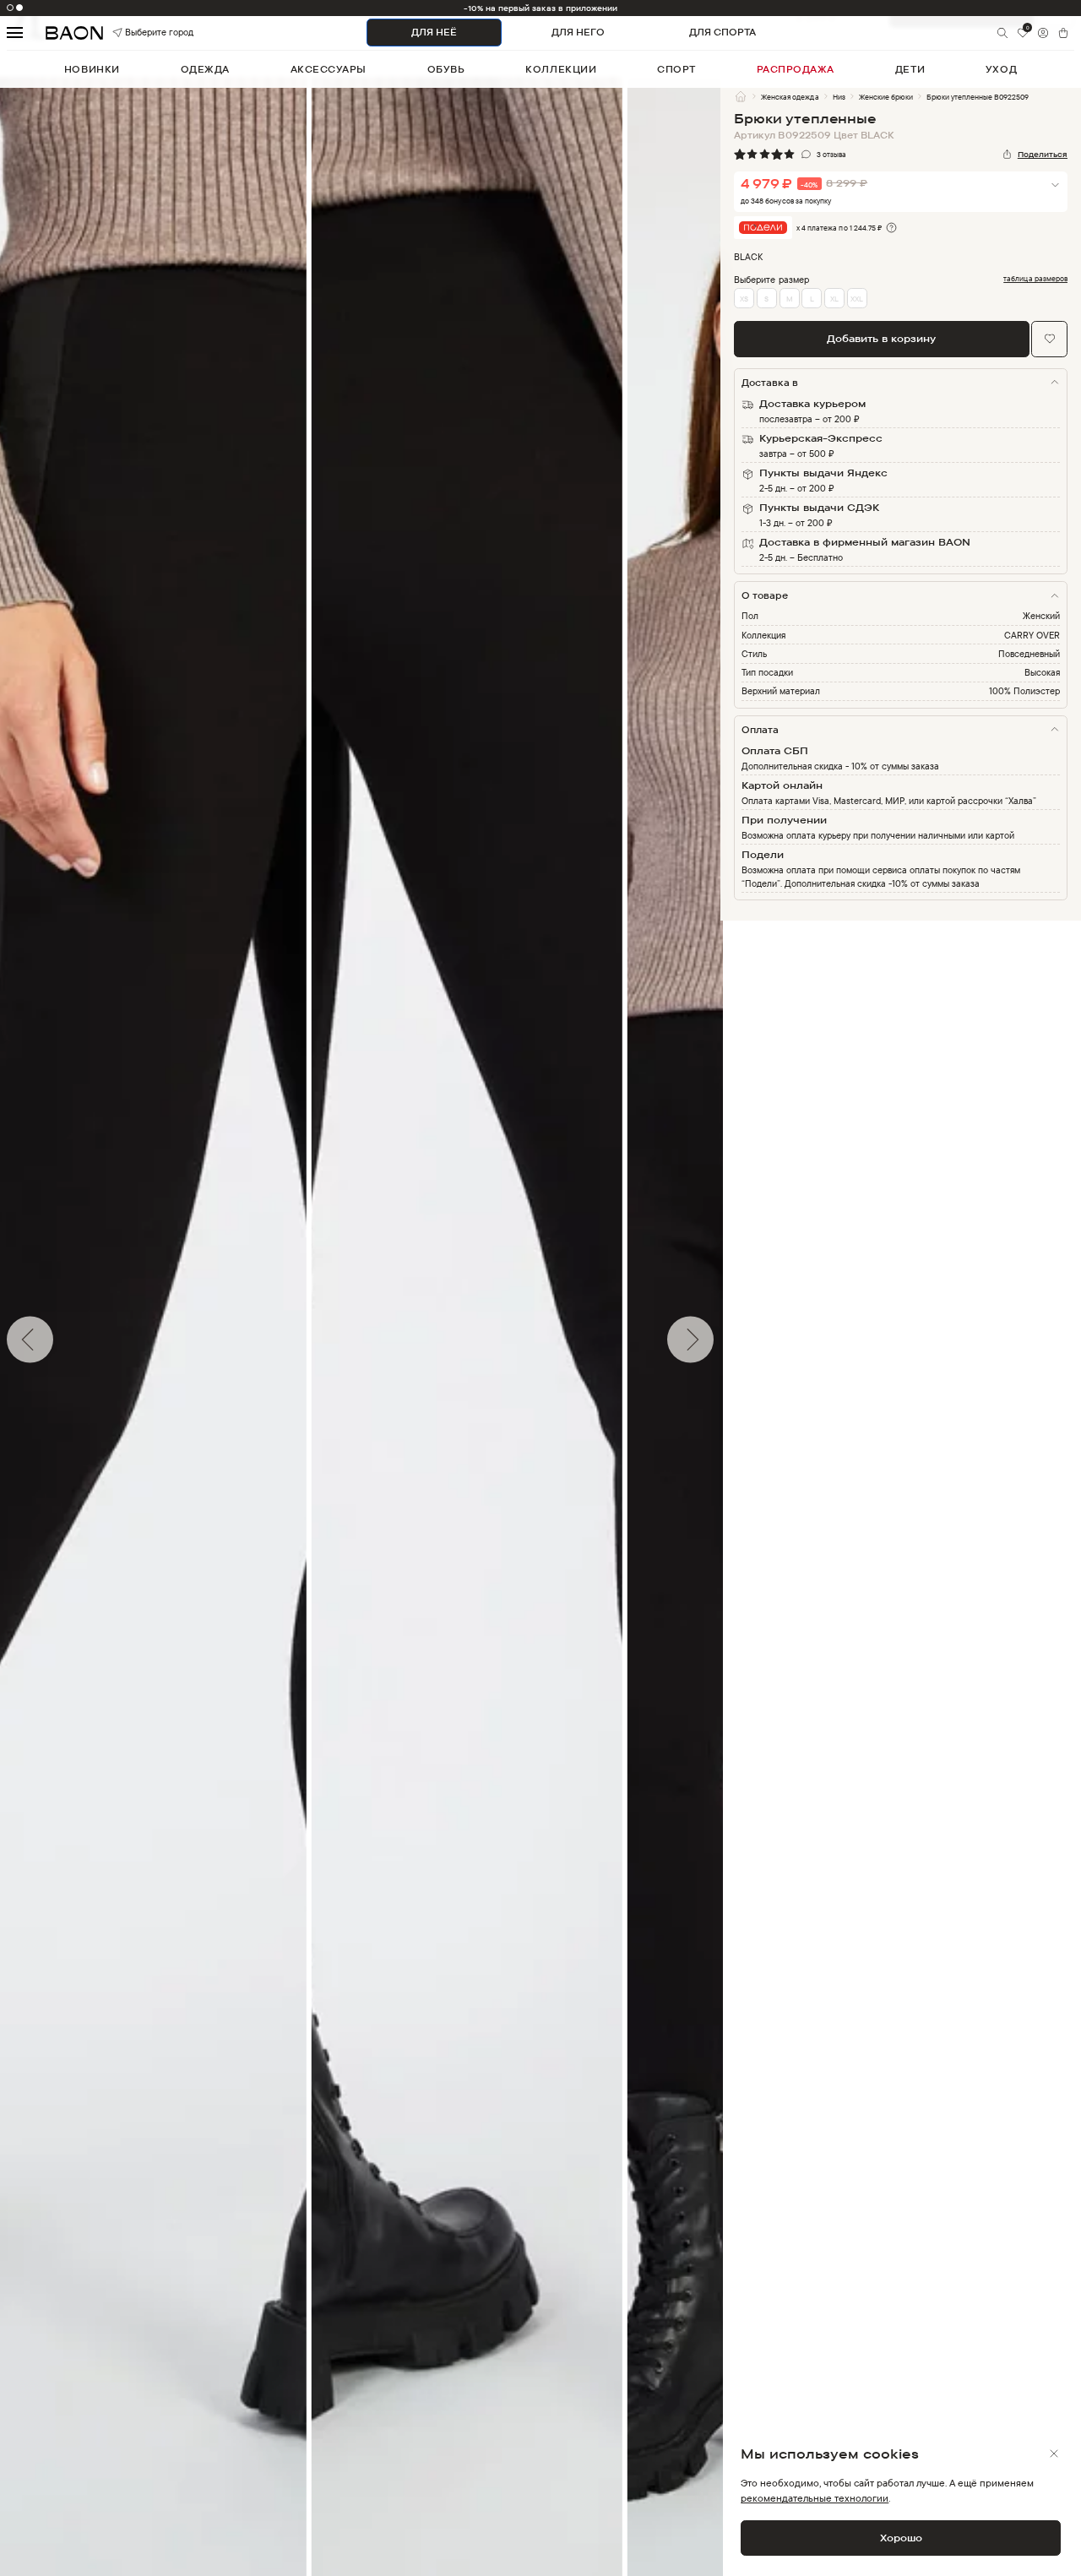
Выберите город (141, 33)
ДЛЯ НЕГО (578, 32)
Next (733, 1340)
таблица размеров (1035, 279)
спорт (676, 69)
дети (910, 69)
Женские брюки (886, 97)
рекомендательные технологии (815, 2498)
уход (1001, 69)
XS (744, 299)
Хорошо (901, 2538)
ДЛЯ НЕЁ (434, 32)
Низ (839, 97)
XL (834, 299)
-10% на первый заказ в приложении (541, 8)
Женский (1041, 616)
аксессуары (329, 69)
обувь (446, 69)
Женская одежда (790, 97)
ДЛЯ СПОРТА (722, 32)
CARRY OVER (1032, 635)
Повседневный (1029, 654)
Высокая (1042, 672)
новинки (92, 69)
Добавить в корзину (881, 338)
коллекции (561, 69)
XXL (857, 299)
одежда (205, 69)
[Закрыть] (1054, 2454)
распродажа (796, 69)
